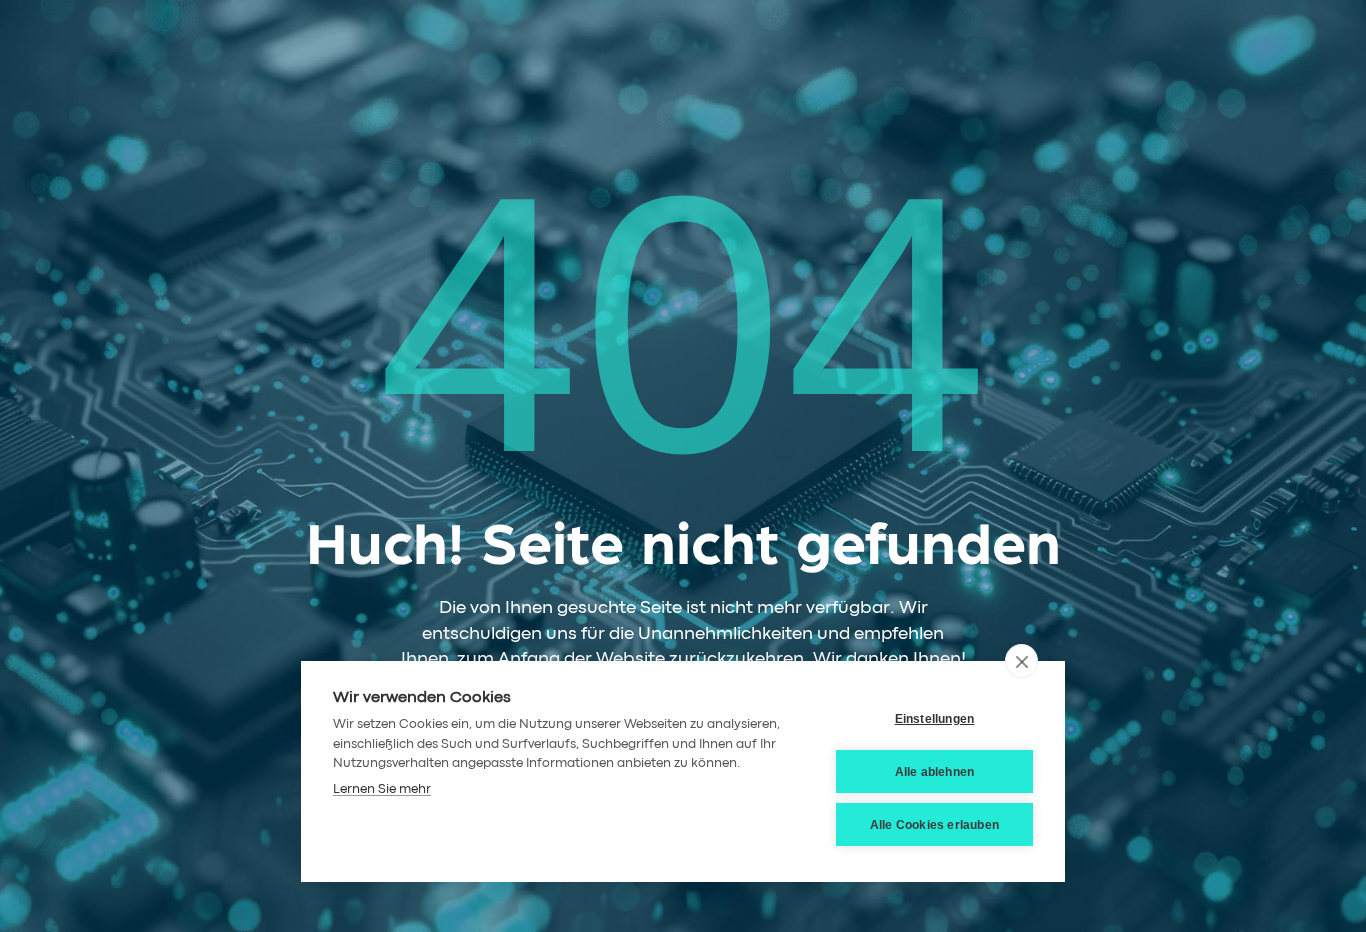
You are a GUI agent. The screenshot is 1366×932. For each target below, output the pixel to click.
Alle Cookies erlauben (934, 825)
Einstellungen (935, 719)
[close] (1021, 661)
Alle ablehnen (935, 772)
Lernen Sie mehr (382, 789)
